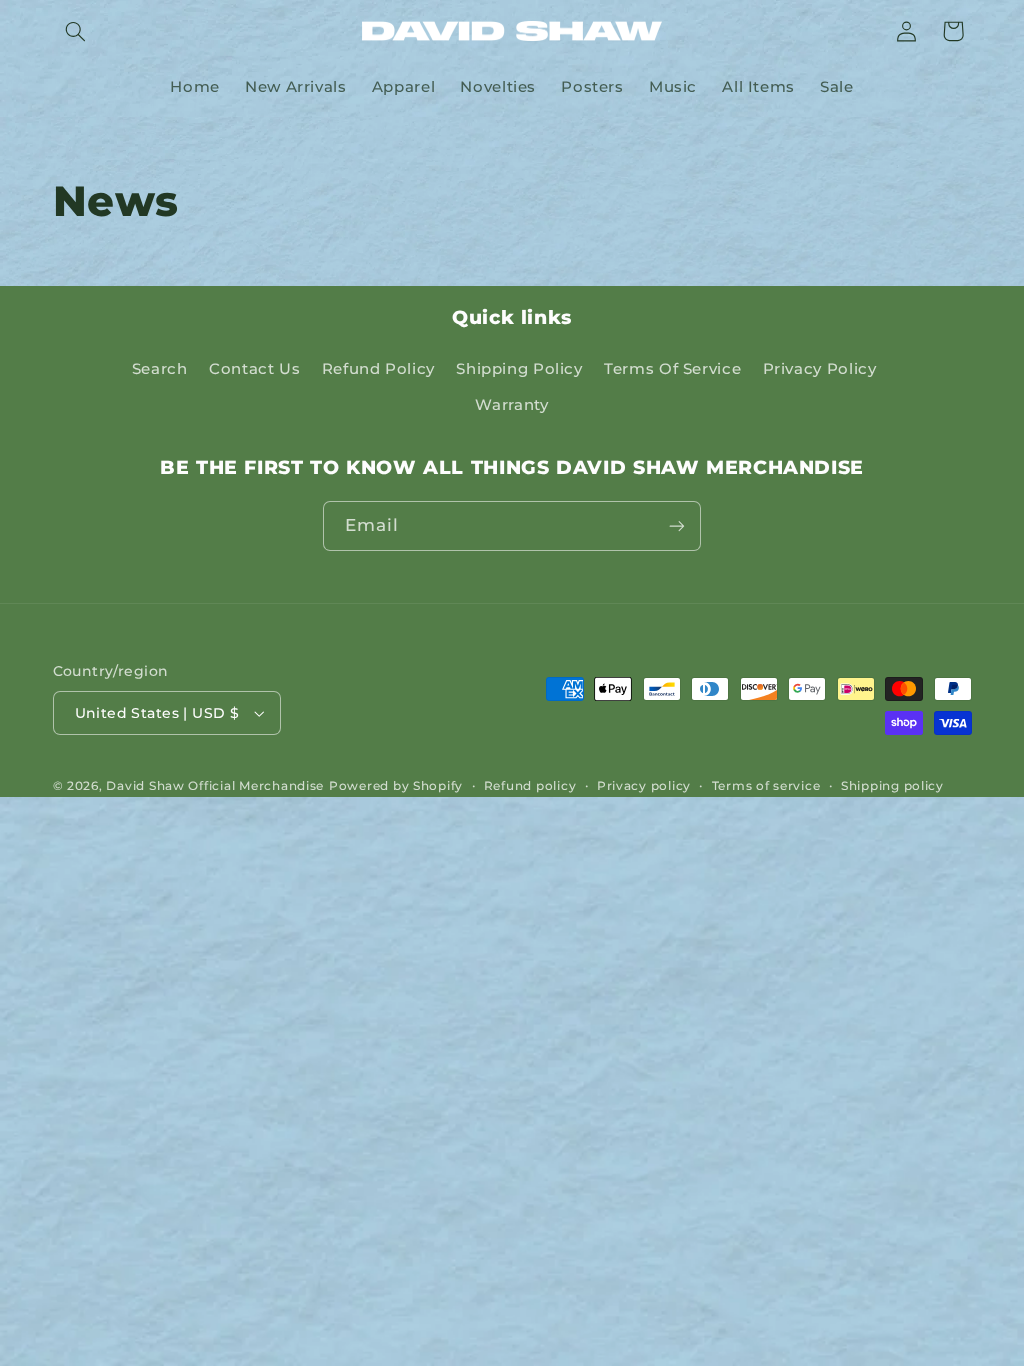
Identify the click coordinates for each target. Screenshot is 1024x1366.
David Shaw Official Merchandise (215, 786)
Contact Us (254, 369)
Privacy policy (644, 786)
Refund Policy (378, 369)
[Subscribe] (677, 525)
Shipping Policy (519, 369)
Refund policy (530, 786)
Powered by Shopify (396, 786)
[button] (76, 31)
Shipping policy (892, 786)
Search (160, 369)
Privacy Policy (820, 369)
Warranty (511, 405)
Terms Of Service (672, 369)
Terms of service (766, 786)
